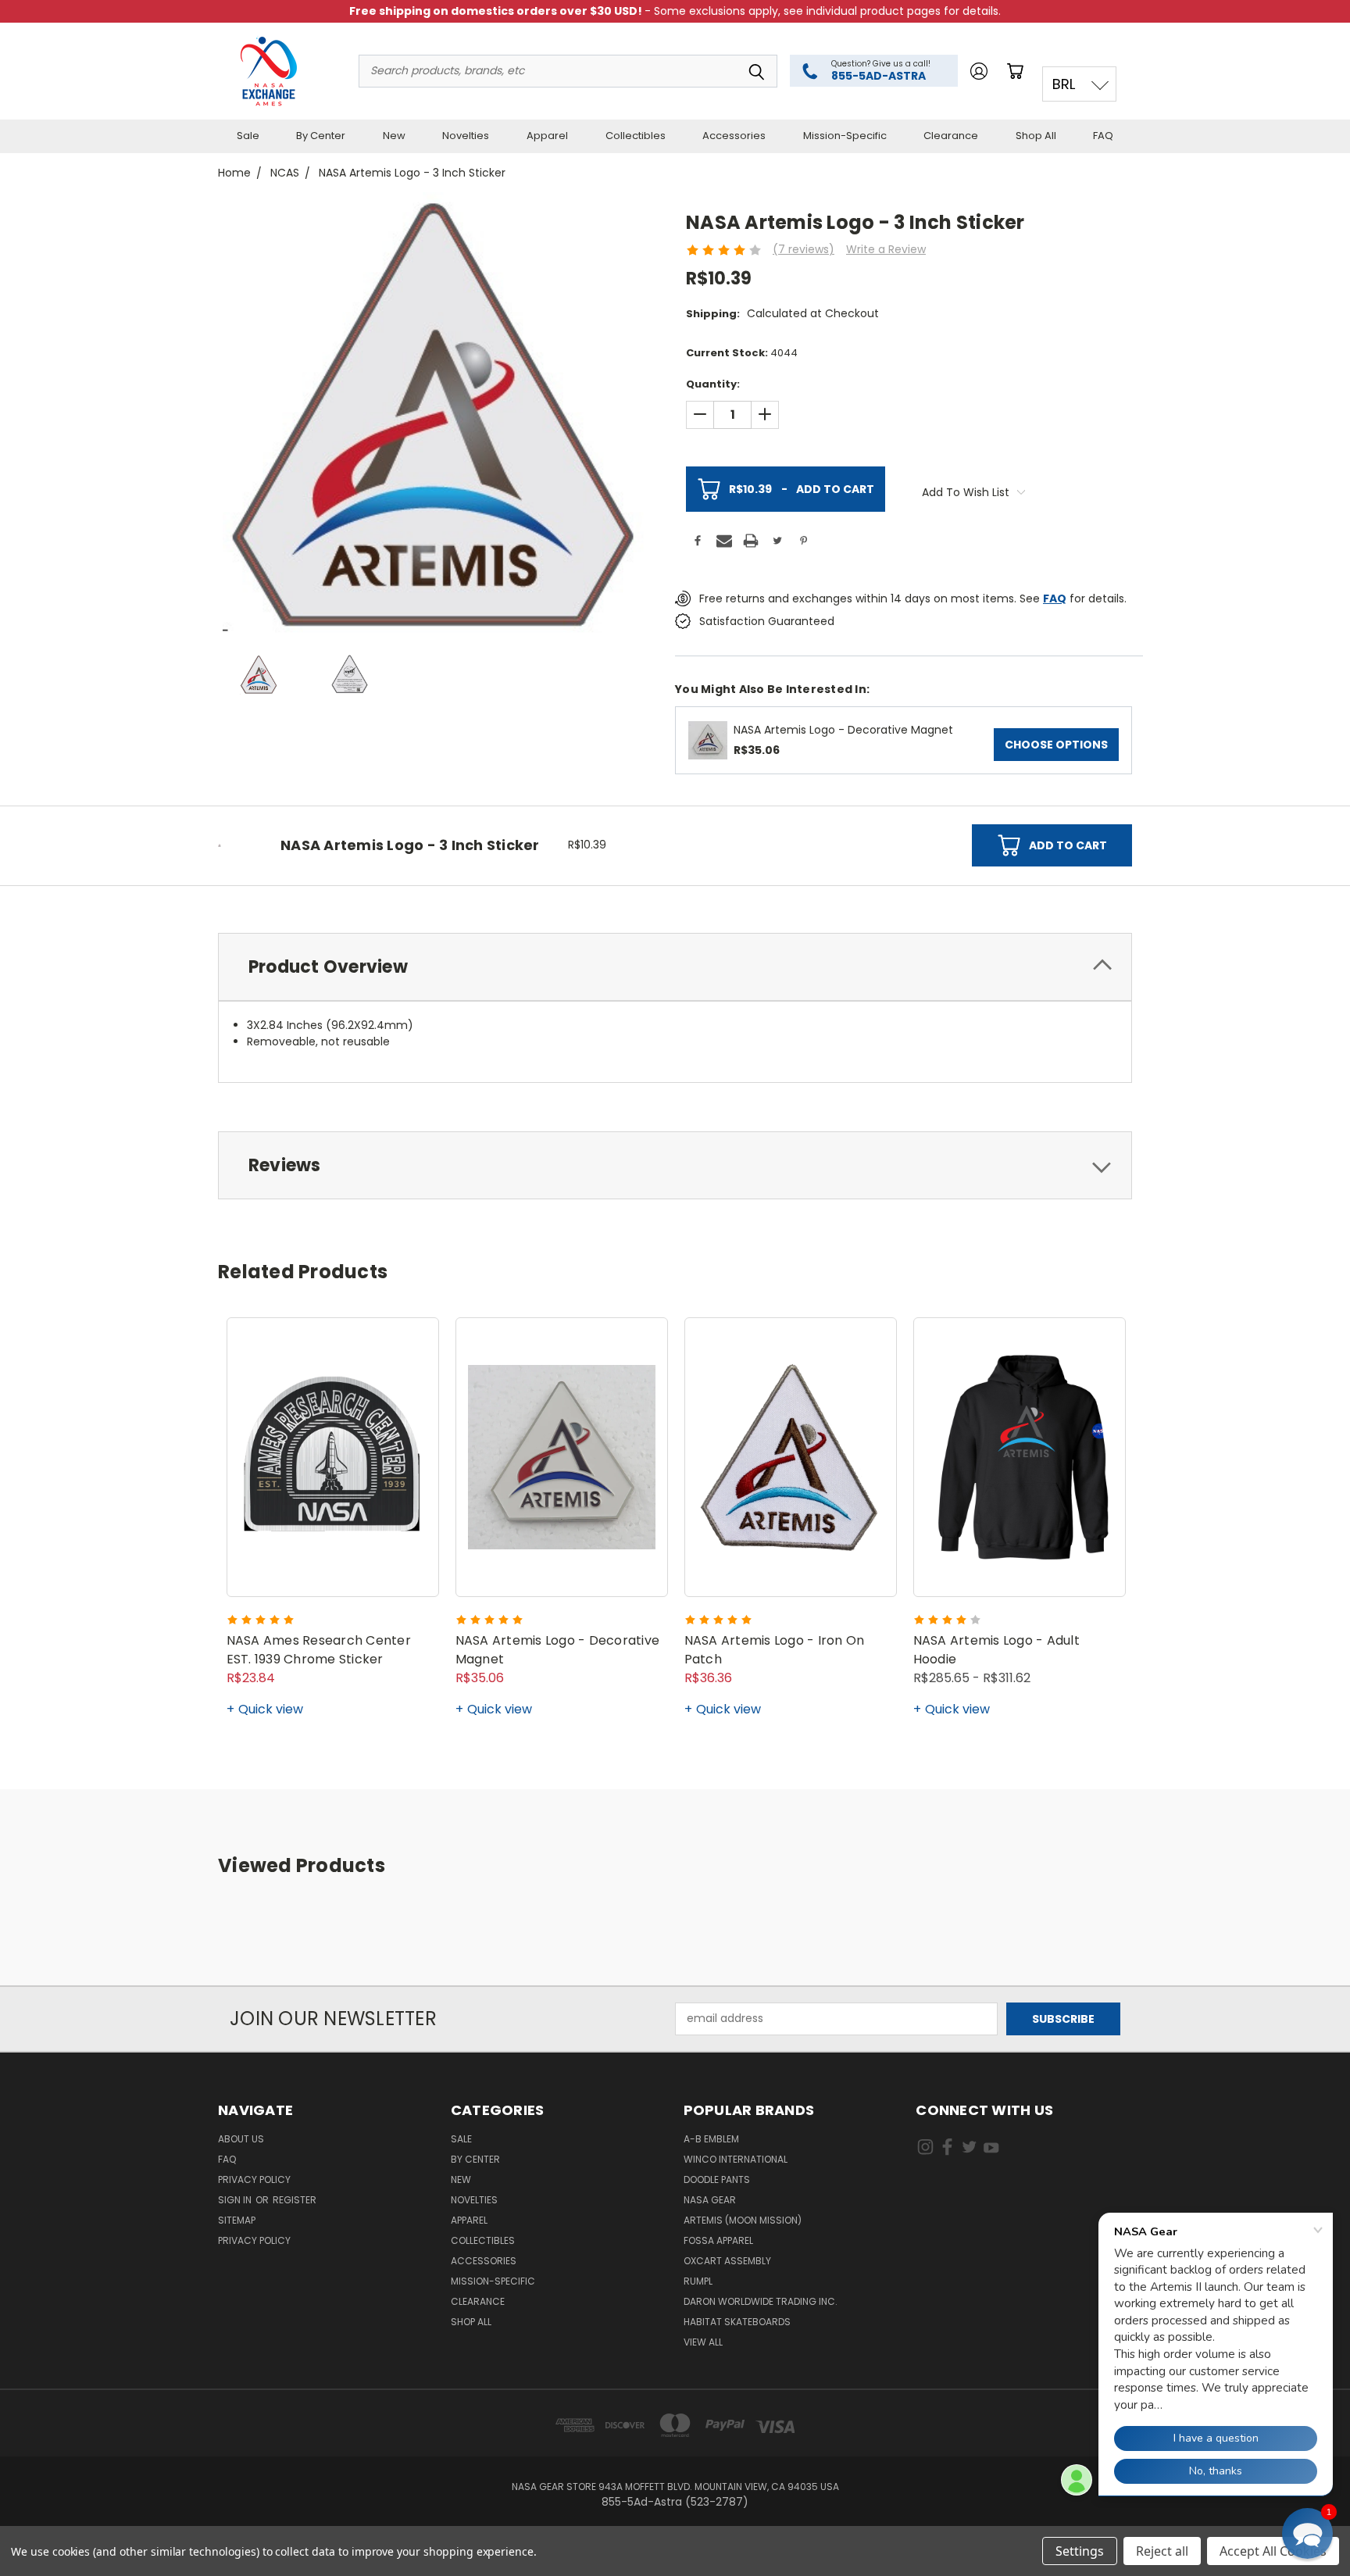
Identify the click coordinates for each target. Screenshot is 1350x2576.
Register (295, 2200)
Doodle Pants (717, 2179)
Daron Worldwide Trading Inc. (761, 2301)
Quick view (271, 1709)
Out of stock (1020, 1568)
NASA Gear (710, 2200)
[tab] (675, 967)
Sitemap (237, 2220)
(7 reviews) (804, 249)
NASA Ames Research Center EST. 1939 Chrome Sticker (319, 1650)
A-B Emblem (711, 2139)
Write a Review (886, 249)
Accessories (734, 136)
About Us (241, 2139)
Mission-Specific (845, 136)
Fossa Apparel (718, 2240)
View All (703, 2342)
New (394, 136)
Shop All (1036, 136)
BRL (1064, 84)
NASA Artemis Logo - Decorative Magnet (843, 730)
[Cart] (1018, 71)
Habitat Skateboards (737, 2322)
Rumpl (698, 2281)
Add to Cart (802, 489)
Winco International (736, 2159)
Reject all (1162, 2551)
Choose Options (1056, 745)
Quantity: (713, 384)
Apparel (547, 136)
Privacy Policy (254, 2179)
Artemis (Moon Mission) (743, 2220)
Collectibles (636, 136)
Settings (1080, 2551)
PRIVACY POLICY (254, 2240)
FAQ (1103, 136)
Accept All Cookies (1273, 2551)
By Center (321, 136)
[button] (1307, 2533)
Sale (248, 136)
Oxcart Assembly (727, 2261)
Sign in (236, 2200)
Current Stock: (742, 353)
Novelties (466, 136)
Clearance (951, 136)
